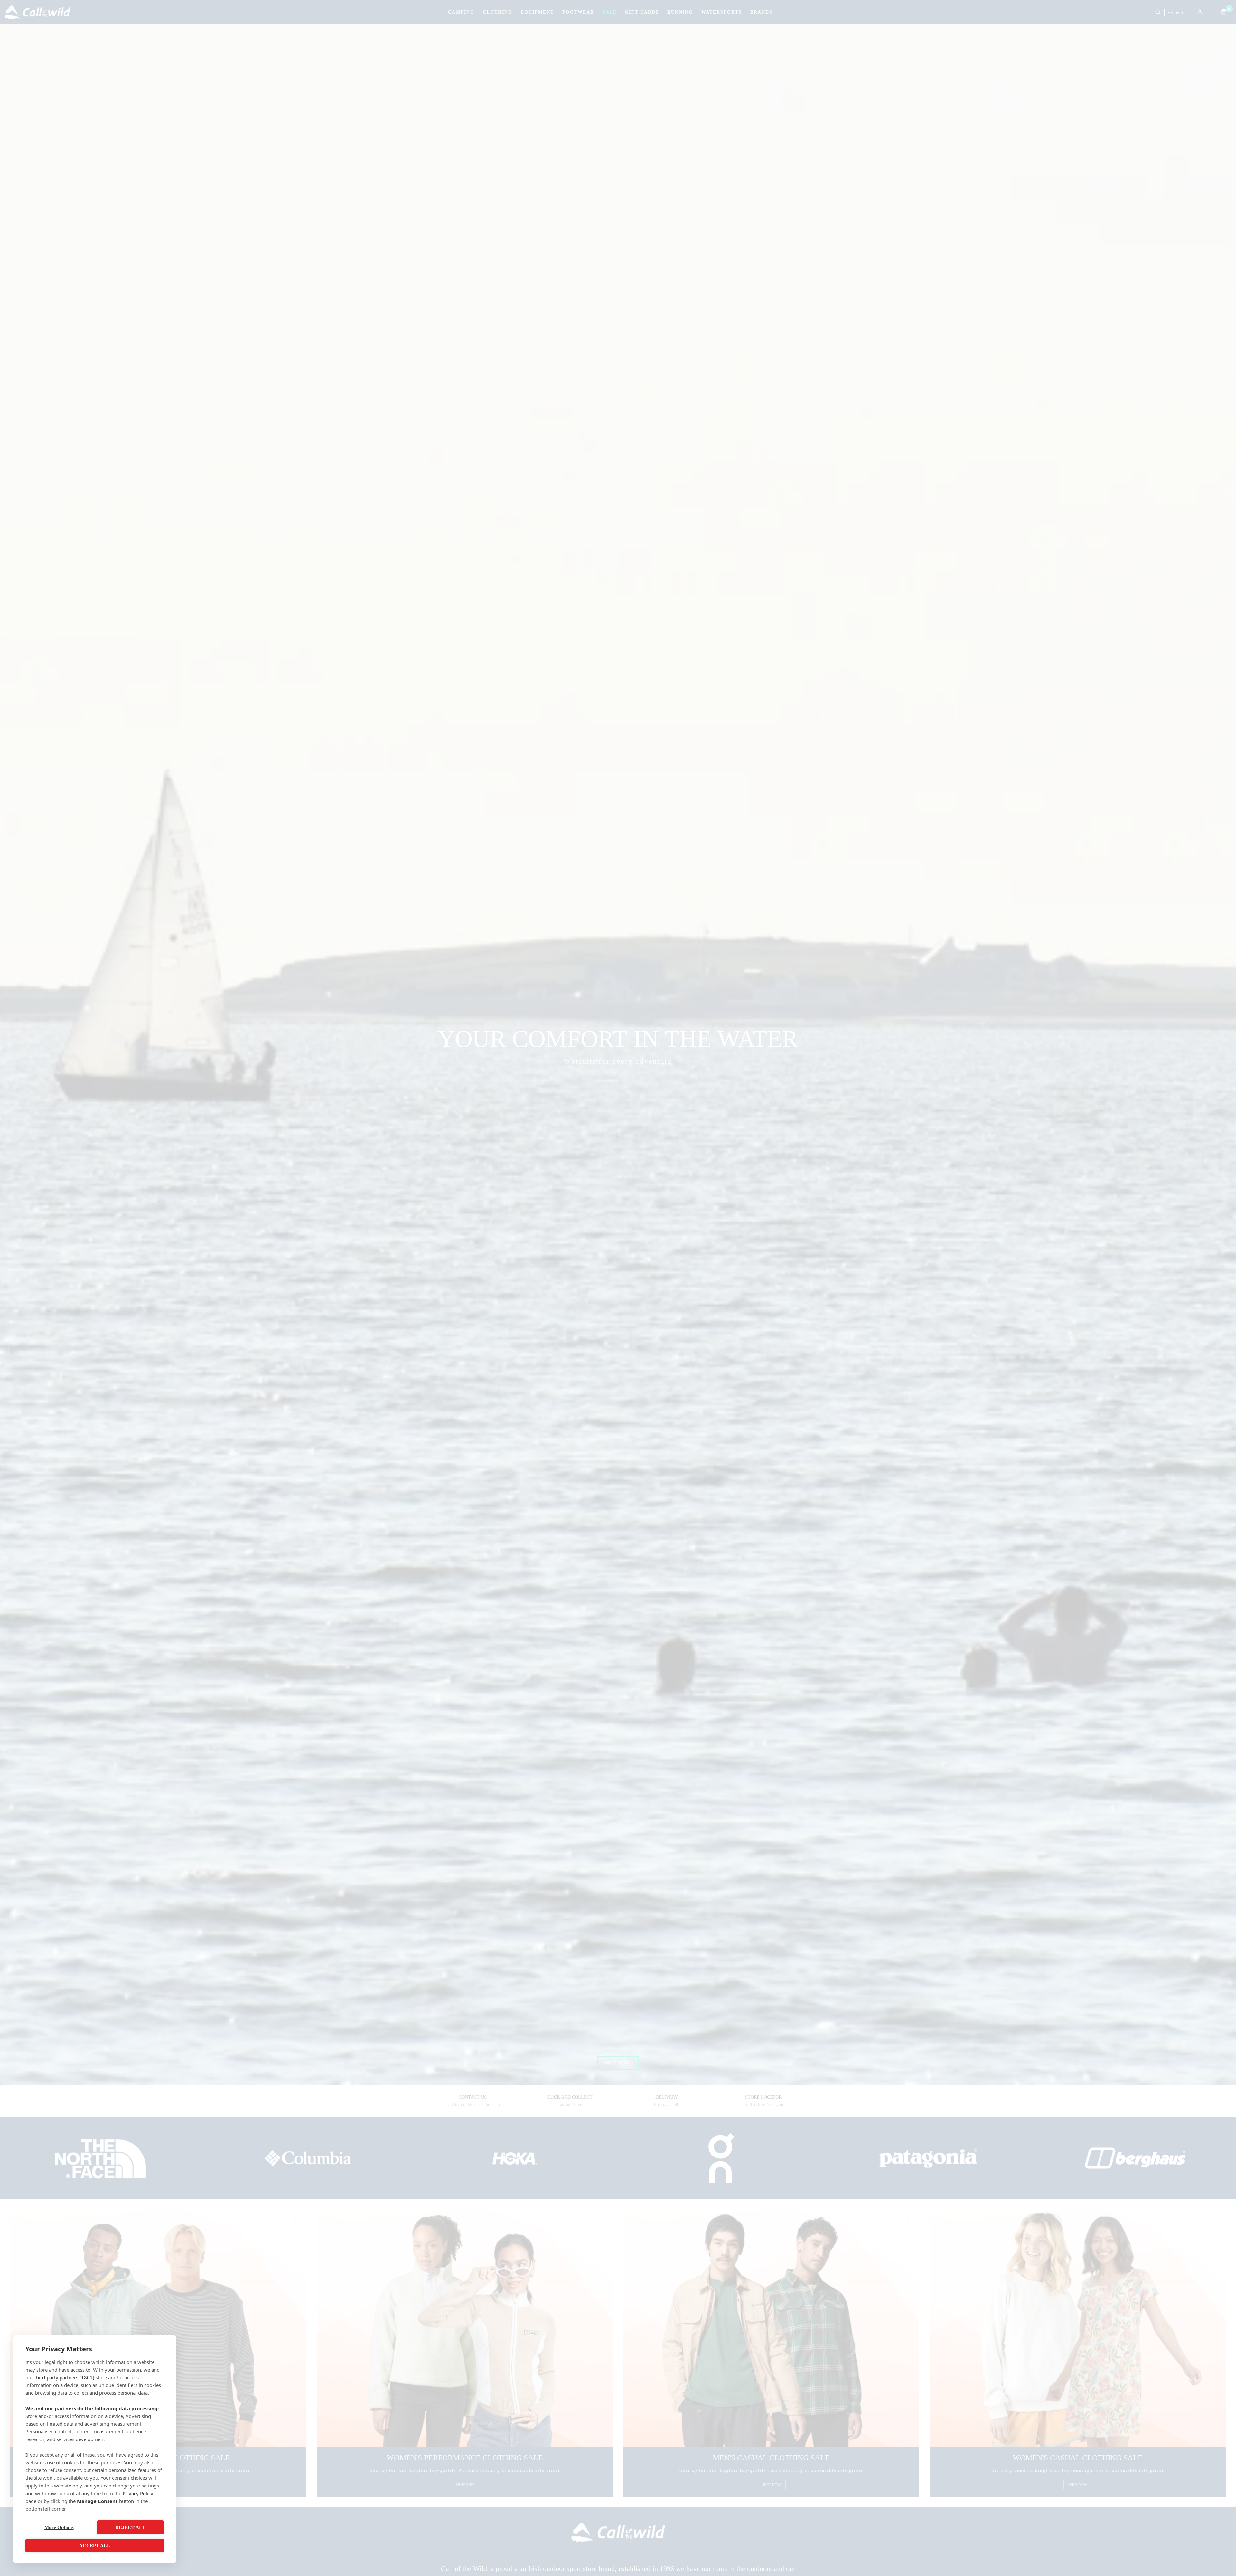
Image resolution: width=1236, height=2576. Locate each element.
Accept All (95, 2546)
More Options (59, 2527)
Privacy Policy (138, 2493)
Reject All (130, 2527)
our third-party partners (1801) (60, 2377)
